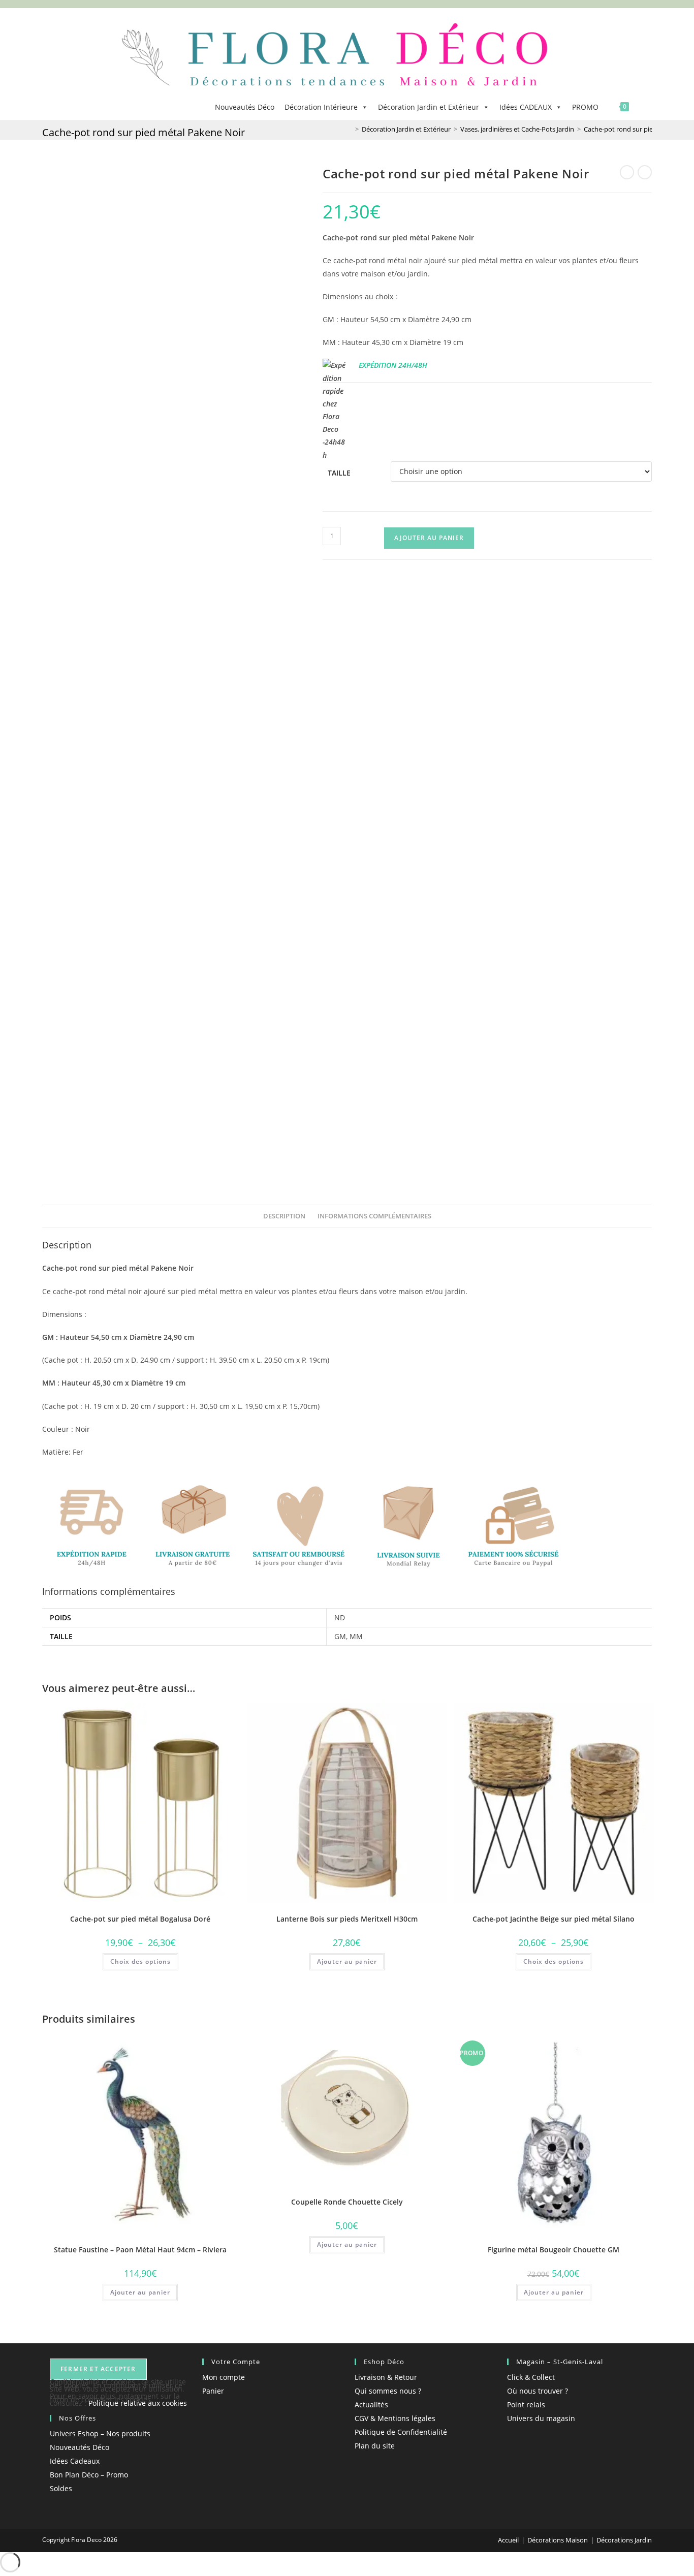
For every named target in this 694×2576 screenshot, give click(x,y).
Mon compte (224, 2377)
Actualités (371, 2405)
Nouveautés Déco (245, 107)
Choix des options (140, 1961)
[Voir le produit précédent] (627, 172)
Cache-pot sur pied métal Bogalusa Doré (140, 1919)
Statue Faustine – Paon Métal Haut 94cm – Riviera (140, 2250)
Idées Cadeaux (75, 2461)
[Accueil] (350, 129)
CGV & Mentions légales (395, 2418)
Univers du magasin (541, 2418)
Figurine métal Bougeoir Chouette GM (554, 2250)
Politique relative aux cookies (138, 2403)
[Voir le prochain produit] (645, 172)
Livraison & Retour (386, 2377)
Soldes (61, 2488)
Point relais (526, 2405)
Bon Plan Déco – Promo (89, 2475)
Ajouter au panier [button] (347, 1961)
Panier (213, 2391)
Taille (339, 473)
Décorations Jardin (624, 2540)
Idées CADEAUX (526, 107)
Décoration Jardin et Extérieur (429, 107)
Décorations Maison (558, 2540)
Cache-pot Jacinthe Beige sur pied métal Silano (554, 1919)
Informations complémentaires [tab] (374, 1216)
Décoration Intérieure (321, 107)
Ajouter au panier (429, 538)
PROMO (585, 107)
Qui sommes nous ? (388, 2391)
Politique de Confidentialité (401, 2432)
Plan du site (375, 2446)
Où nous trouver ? (538, 2391)
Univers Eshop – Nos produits (100, 2433)
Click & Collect (531, 2377)
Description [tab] (284, 1216)
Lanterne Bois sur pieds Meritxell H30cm (347, 1919)
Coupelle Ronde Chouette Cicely (347, 2202)
